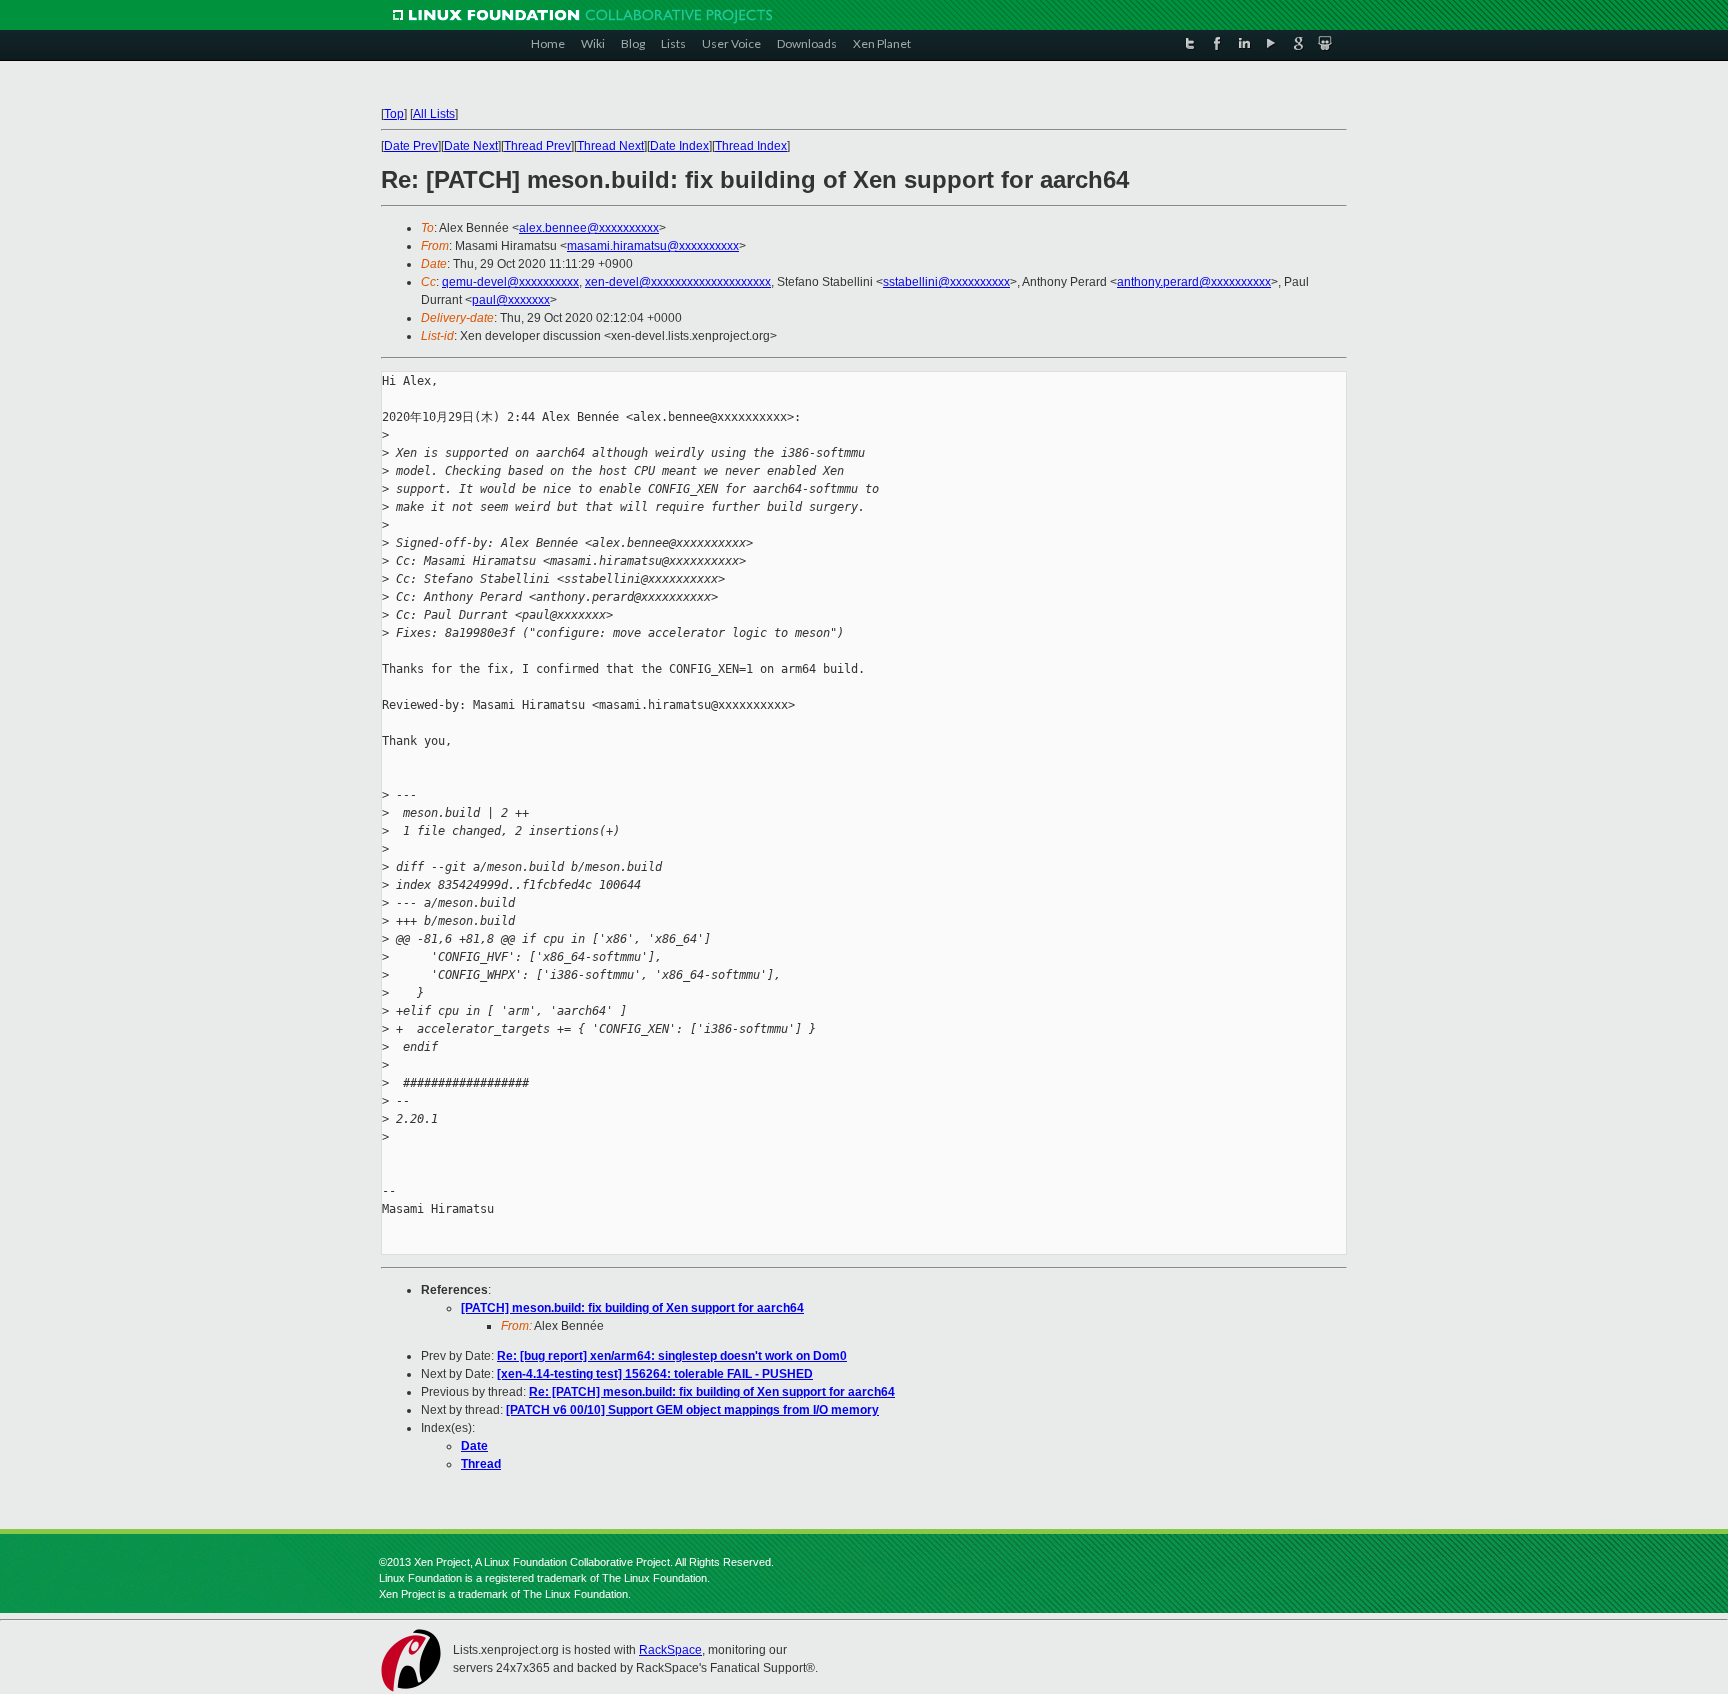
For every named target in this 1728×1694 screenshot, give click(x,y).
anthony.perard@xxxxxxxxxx (1194, 282)
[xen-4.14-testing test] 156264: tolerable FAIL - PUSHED (655, 1374)
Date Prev (411, 146)
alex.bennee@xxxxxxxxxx (589, 228)
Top (394, 114)
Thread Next (610, 146)
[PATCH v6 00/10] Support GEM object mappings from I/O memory (692, 1410)
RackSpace (670, 1650)
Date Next (471, 146)
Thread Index (751, 146)
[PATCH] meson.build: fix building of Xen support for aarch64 (632, 1308)
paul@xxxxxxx (511, 300)
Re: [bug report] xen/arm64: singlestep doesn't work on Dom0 (672, 1356)
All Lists (434, 114)
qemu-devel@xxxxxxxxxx (510, 282)
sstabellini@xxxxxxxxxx (946, 282)
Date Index (679, 146)
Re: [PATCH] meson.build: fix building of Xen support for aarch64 (712, 1392)
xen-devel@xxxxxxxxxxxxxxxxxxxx (678, 282)
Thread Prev (537, 146)
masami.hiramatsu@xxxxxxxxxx (653, 246)
